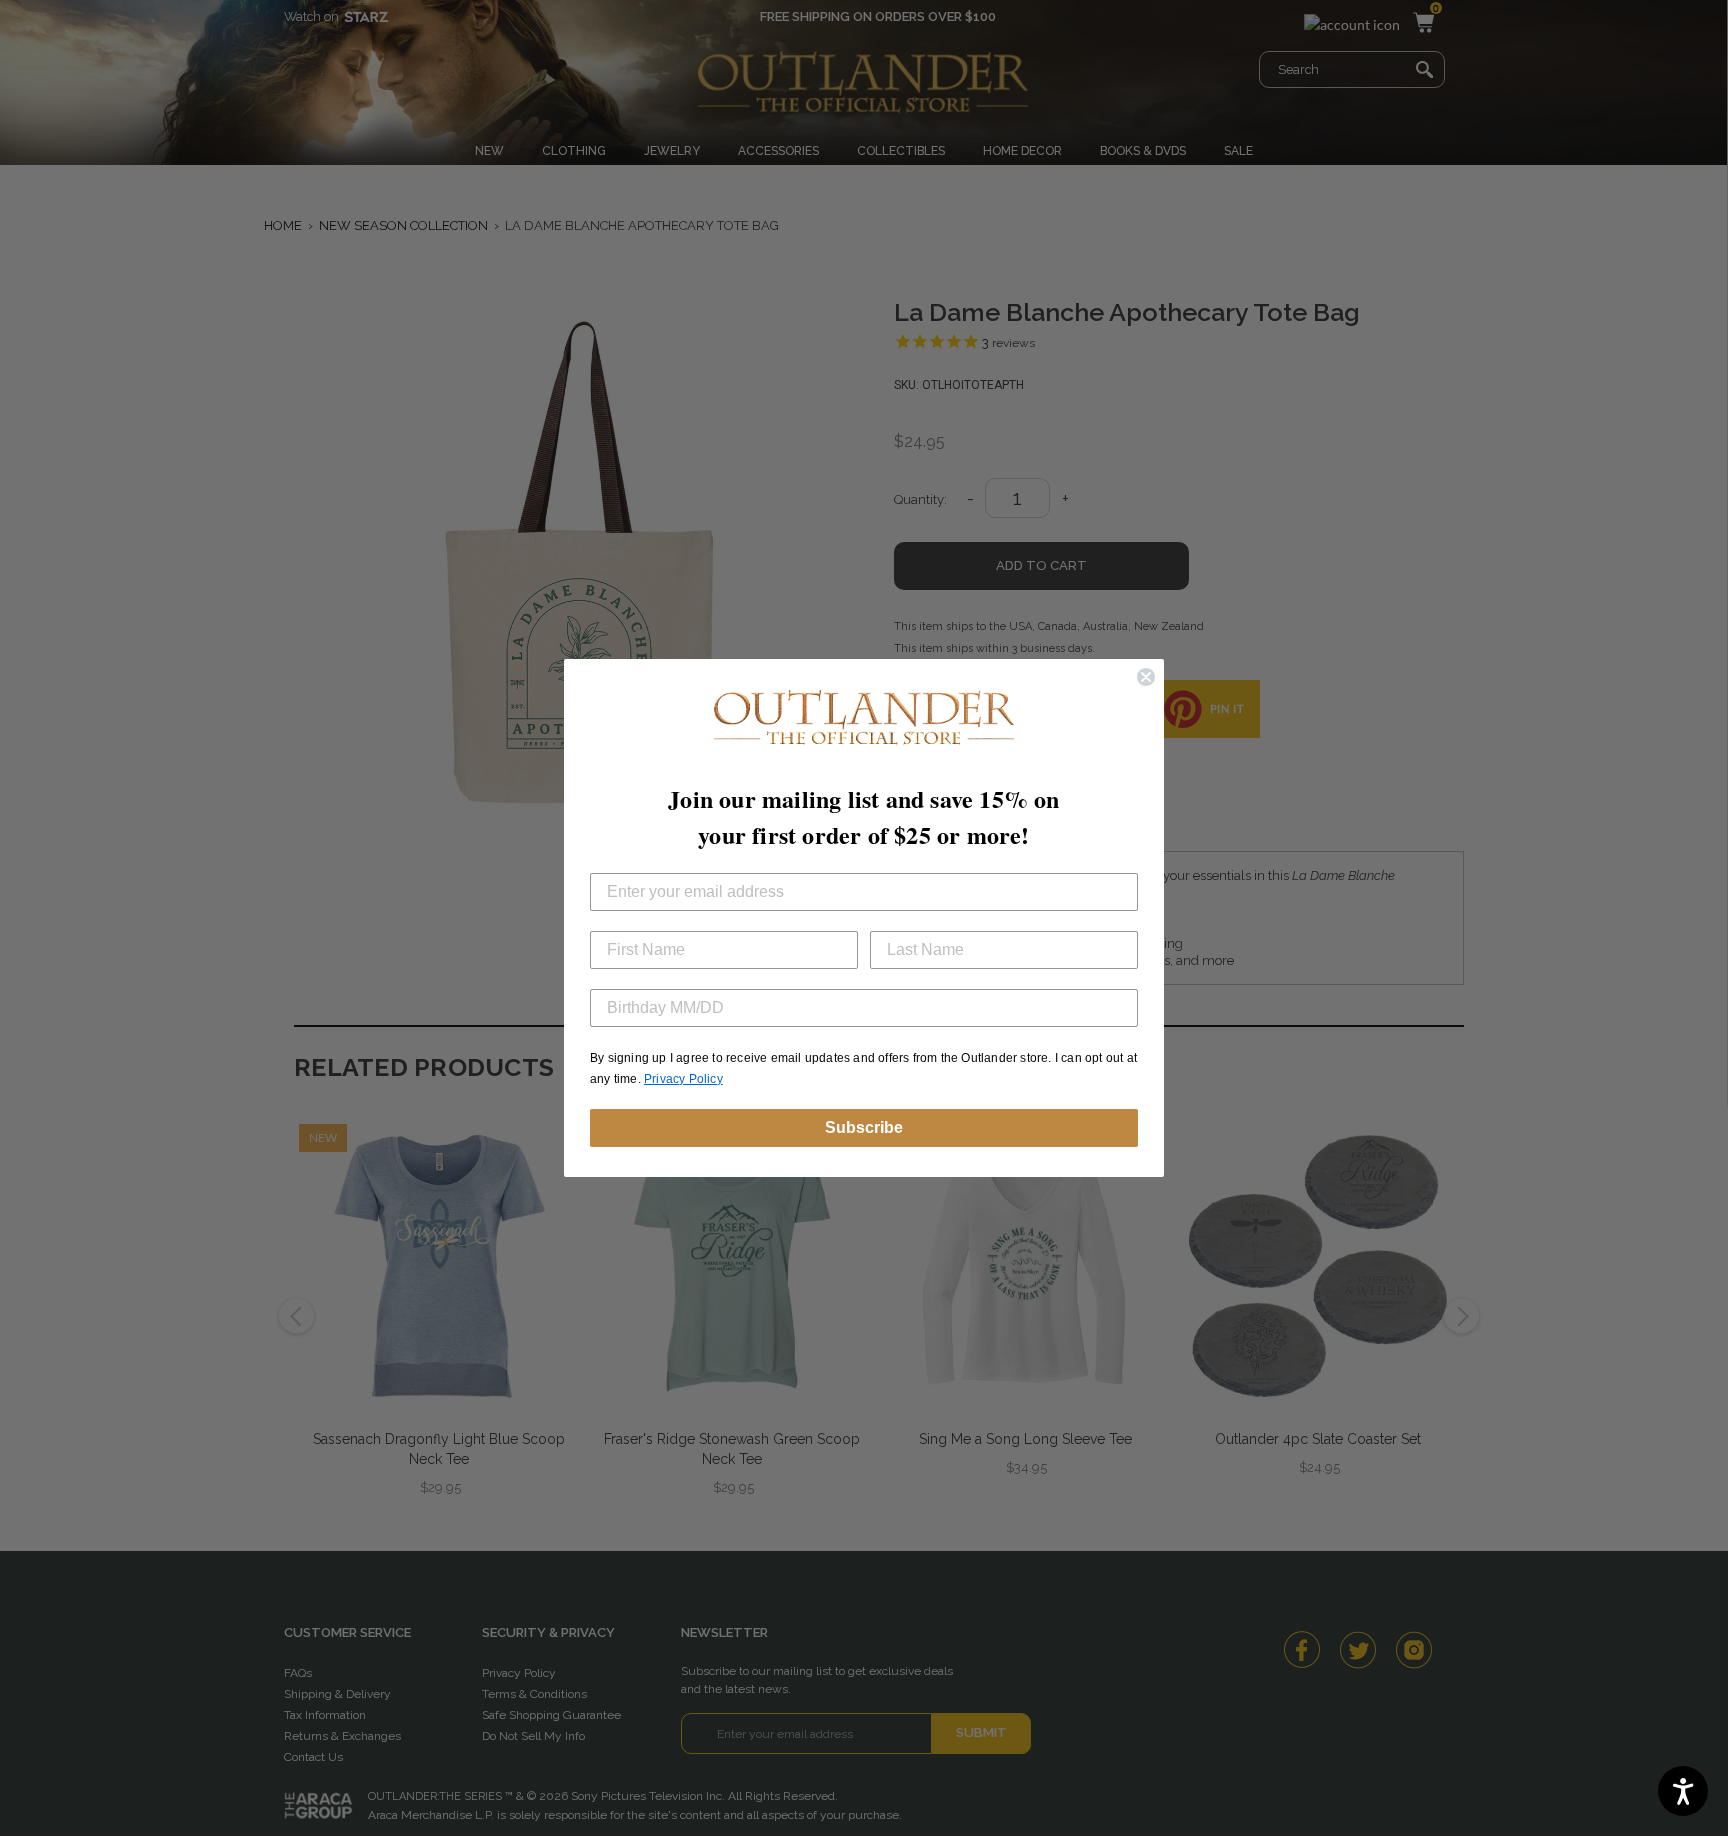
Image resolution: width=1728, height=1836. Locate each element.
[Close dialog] (1146, 677)
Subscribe (864, 1127)
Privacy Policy (683, 1079)
